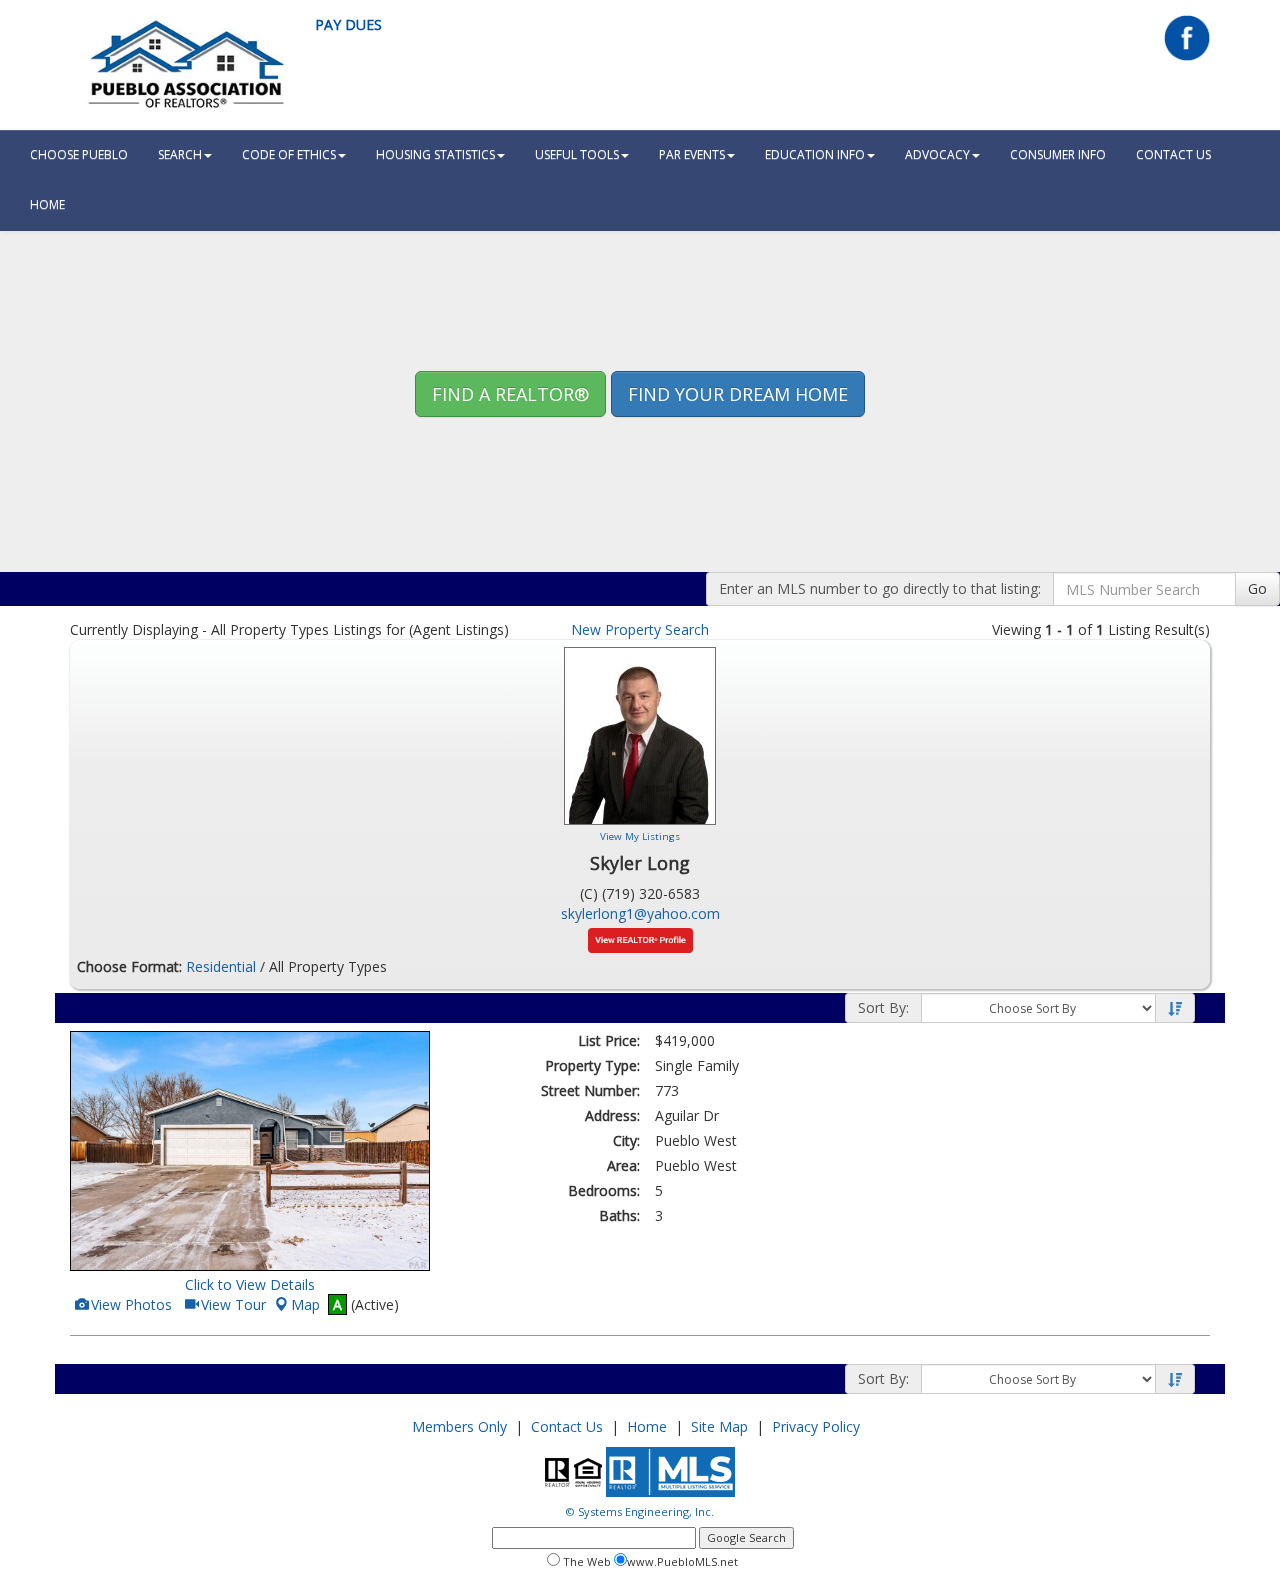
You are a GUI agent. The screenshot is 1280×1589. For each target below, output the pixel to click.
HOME (47, 204)
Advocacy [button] (937, 154)
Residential (221, 966)
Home (647, 1426)
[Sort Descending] (1175, 1009)
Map (305, 1304)
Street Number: (590, 1090)
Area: (623, 1165)
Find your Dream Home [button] (738, 394)
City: (626, 1140)
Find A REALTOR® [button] (510, 394)
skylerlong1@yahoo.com (640, 913)
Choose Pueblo (79, 154)
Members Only (459, 1426)
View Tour (232, 1304)
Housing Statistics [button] (435, 154)
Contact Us (1173, 154)
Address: (612, 1115)
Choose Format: (129, 966)
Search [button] (180, 154)
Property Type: (592, 1065)
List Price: (609, 1040)
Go (1257, 588)
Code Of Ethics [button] (289, 154)
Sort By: (883, 1007)
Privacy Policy (816, 1426)
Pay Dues (348, 24)
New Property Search (640, 629)
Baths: (619, 1215)
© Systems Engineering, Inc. (640, 1511)
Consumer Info (1058, 154)
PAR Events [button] (692, 154)
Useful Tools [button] (577, 154)
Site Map (719, 1426)
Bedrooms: (604, 1190)
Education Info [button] (815, 154)
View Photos (130, 1304)
